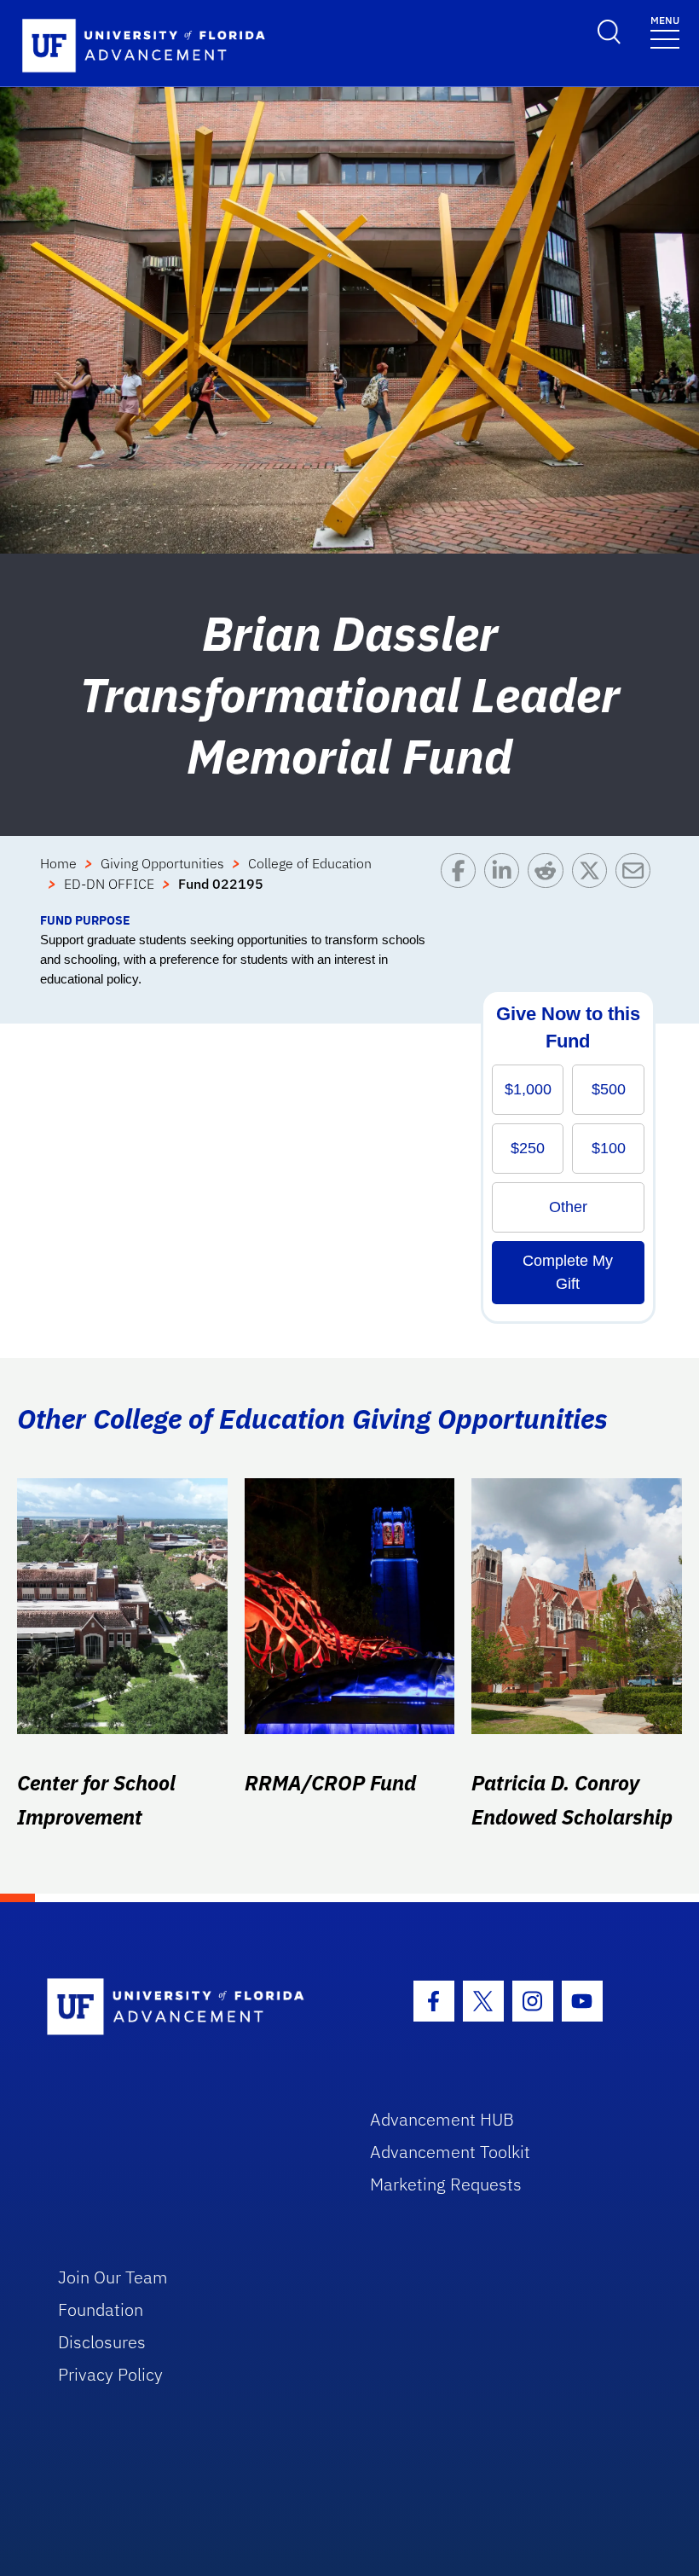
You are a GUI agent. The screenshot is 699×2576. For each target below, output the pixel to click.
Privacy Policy (110, 2374)
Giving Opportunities (162, 863)
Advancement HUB (442, 2119)
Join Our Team (113, 2277)
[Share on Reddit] (549, 882)
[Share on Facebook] (462, 882)
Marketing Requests (446, 2184)
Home (58, 863)
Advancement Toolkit (450, 2152)
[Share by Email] (637, 882)
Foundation (101, 2309)
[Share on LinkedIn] (506, 882)
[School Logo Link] (189, 2007)
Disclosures (102, 2342)
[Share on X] (594, 882)
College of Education (310, 863)
